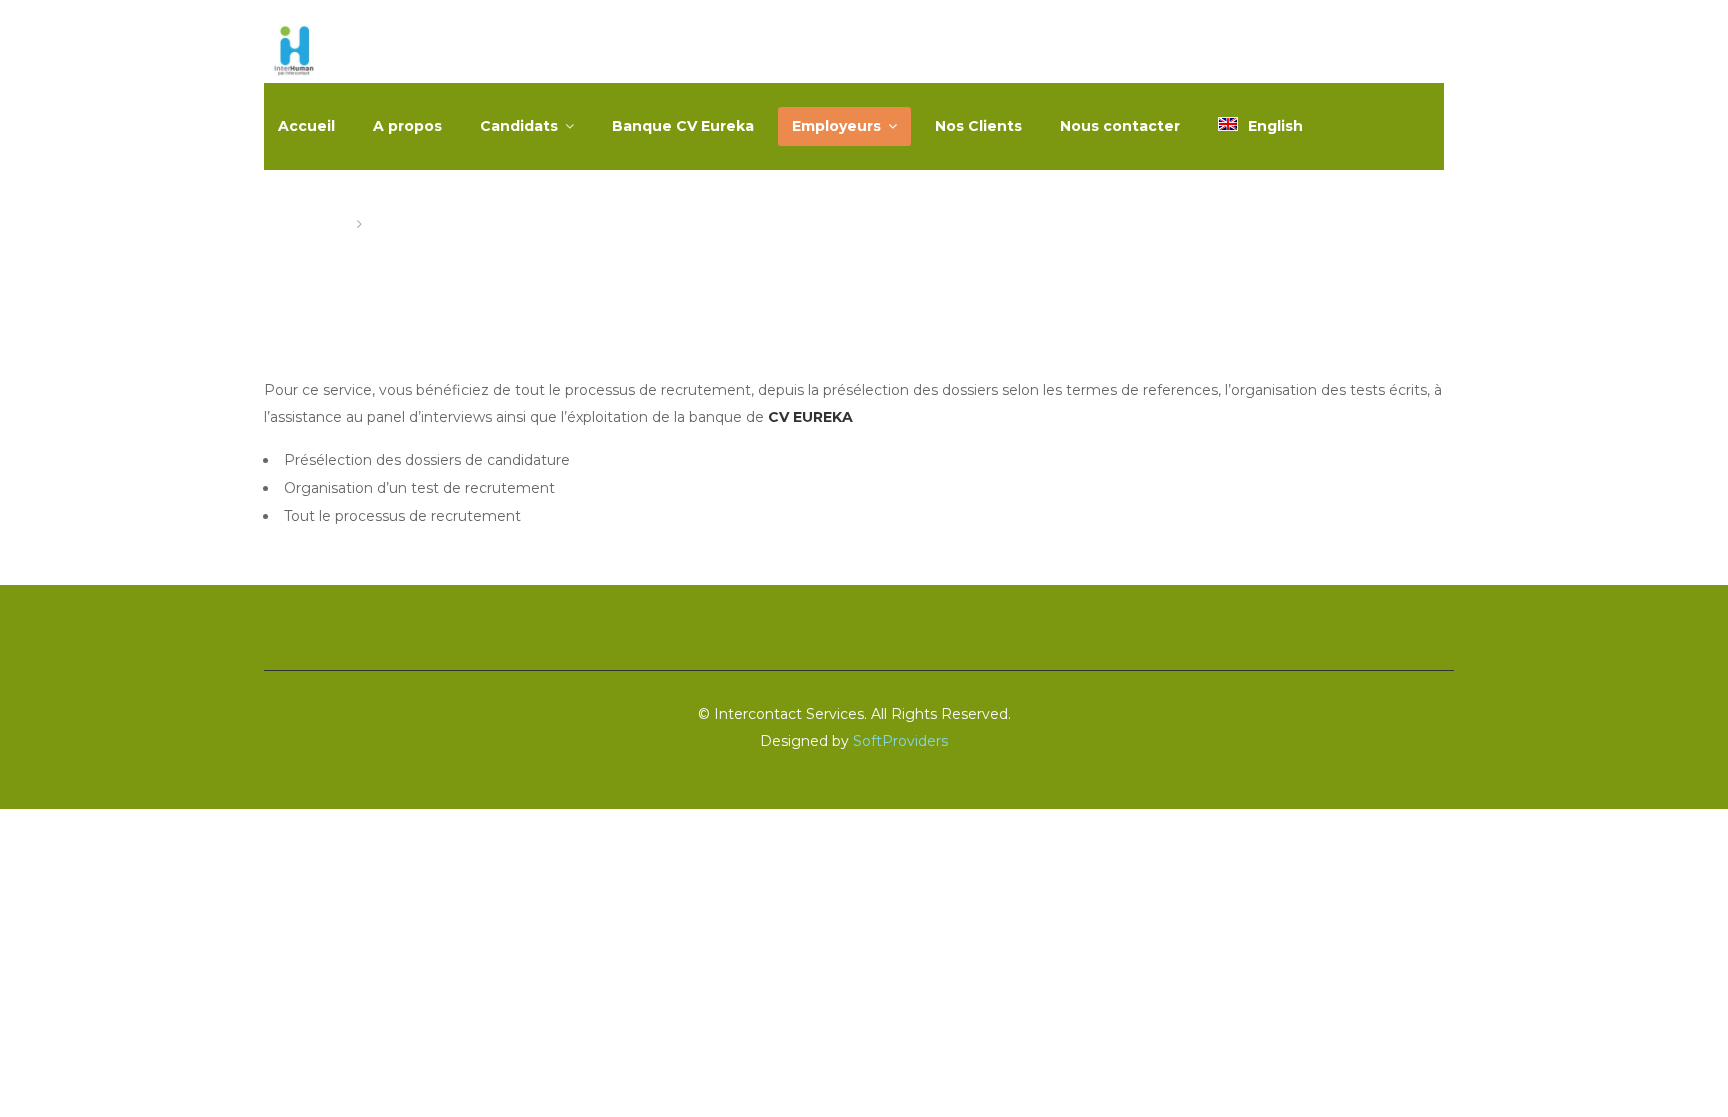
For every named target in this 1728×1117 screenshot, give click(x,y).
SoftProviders (900, 741)
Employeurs (836, 126)
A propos (407, 126)
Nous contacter (1120, 126)
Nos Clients (978, 126)
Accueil (306, 126)
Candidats (519, 126)
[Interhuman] (294, 53)
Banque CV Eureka (683, 126)
